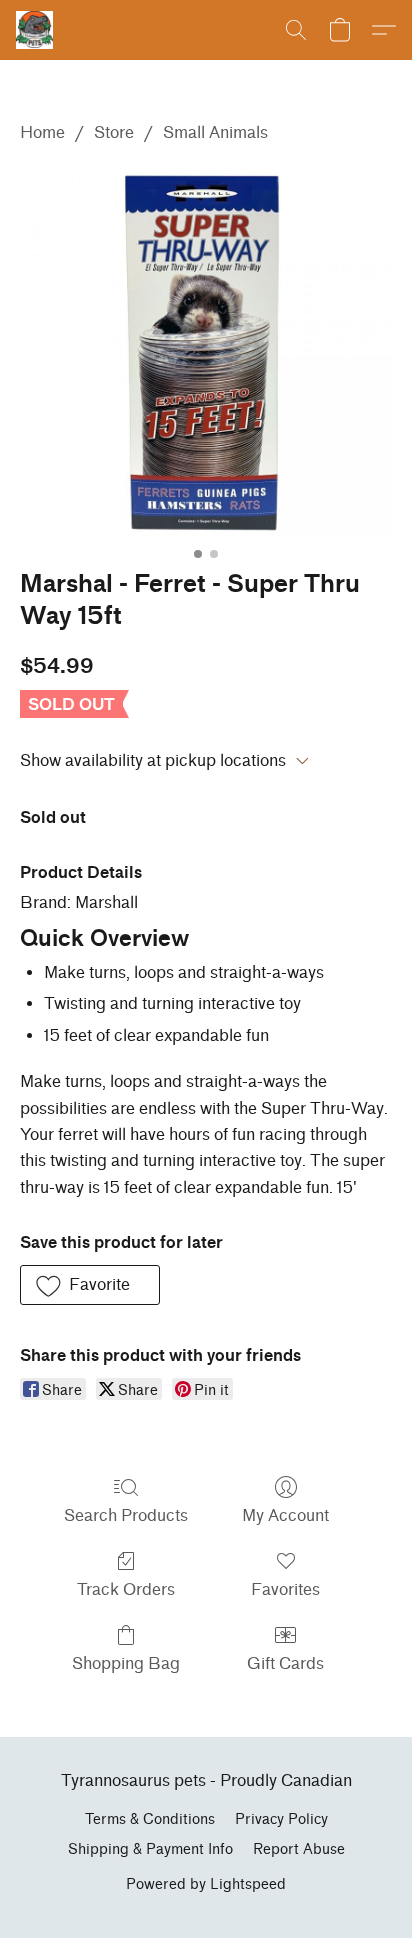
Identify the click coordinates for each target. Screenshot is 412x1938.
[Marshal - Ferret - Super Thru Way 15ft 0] (206, 352)
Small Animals (215, 132)
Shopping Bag (126, 1663)
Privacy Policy (281, 1819)
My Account (285, 1515)
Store (114, 132)
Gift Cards (285, 1663)
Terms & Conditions (150, 1819)
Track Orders (126, 1589)
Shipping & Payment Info (150, 1849)
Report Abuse (299, 1849)
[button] (35, 30)
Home (42, 132)
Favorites (285, 1589)
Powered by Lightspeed (206, 1884)
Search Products (126, 1515)
